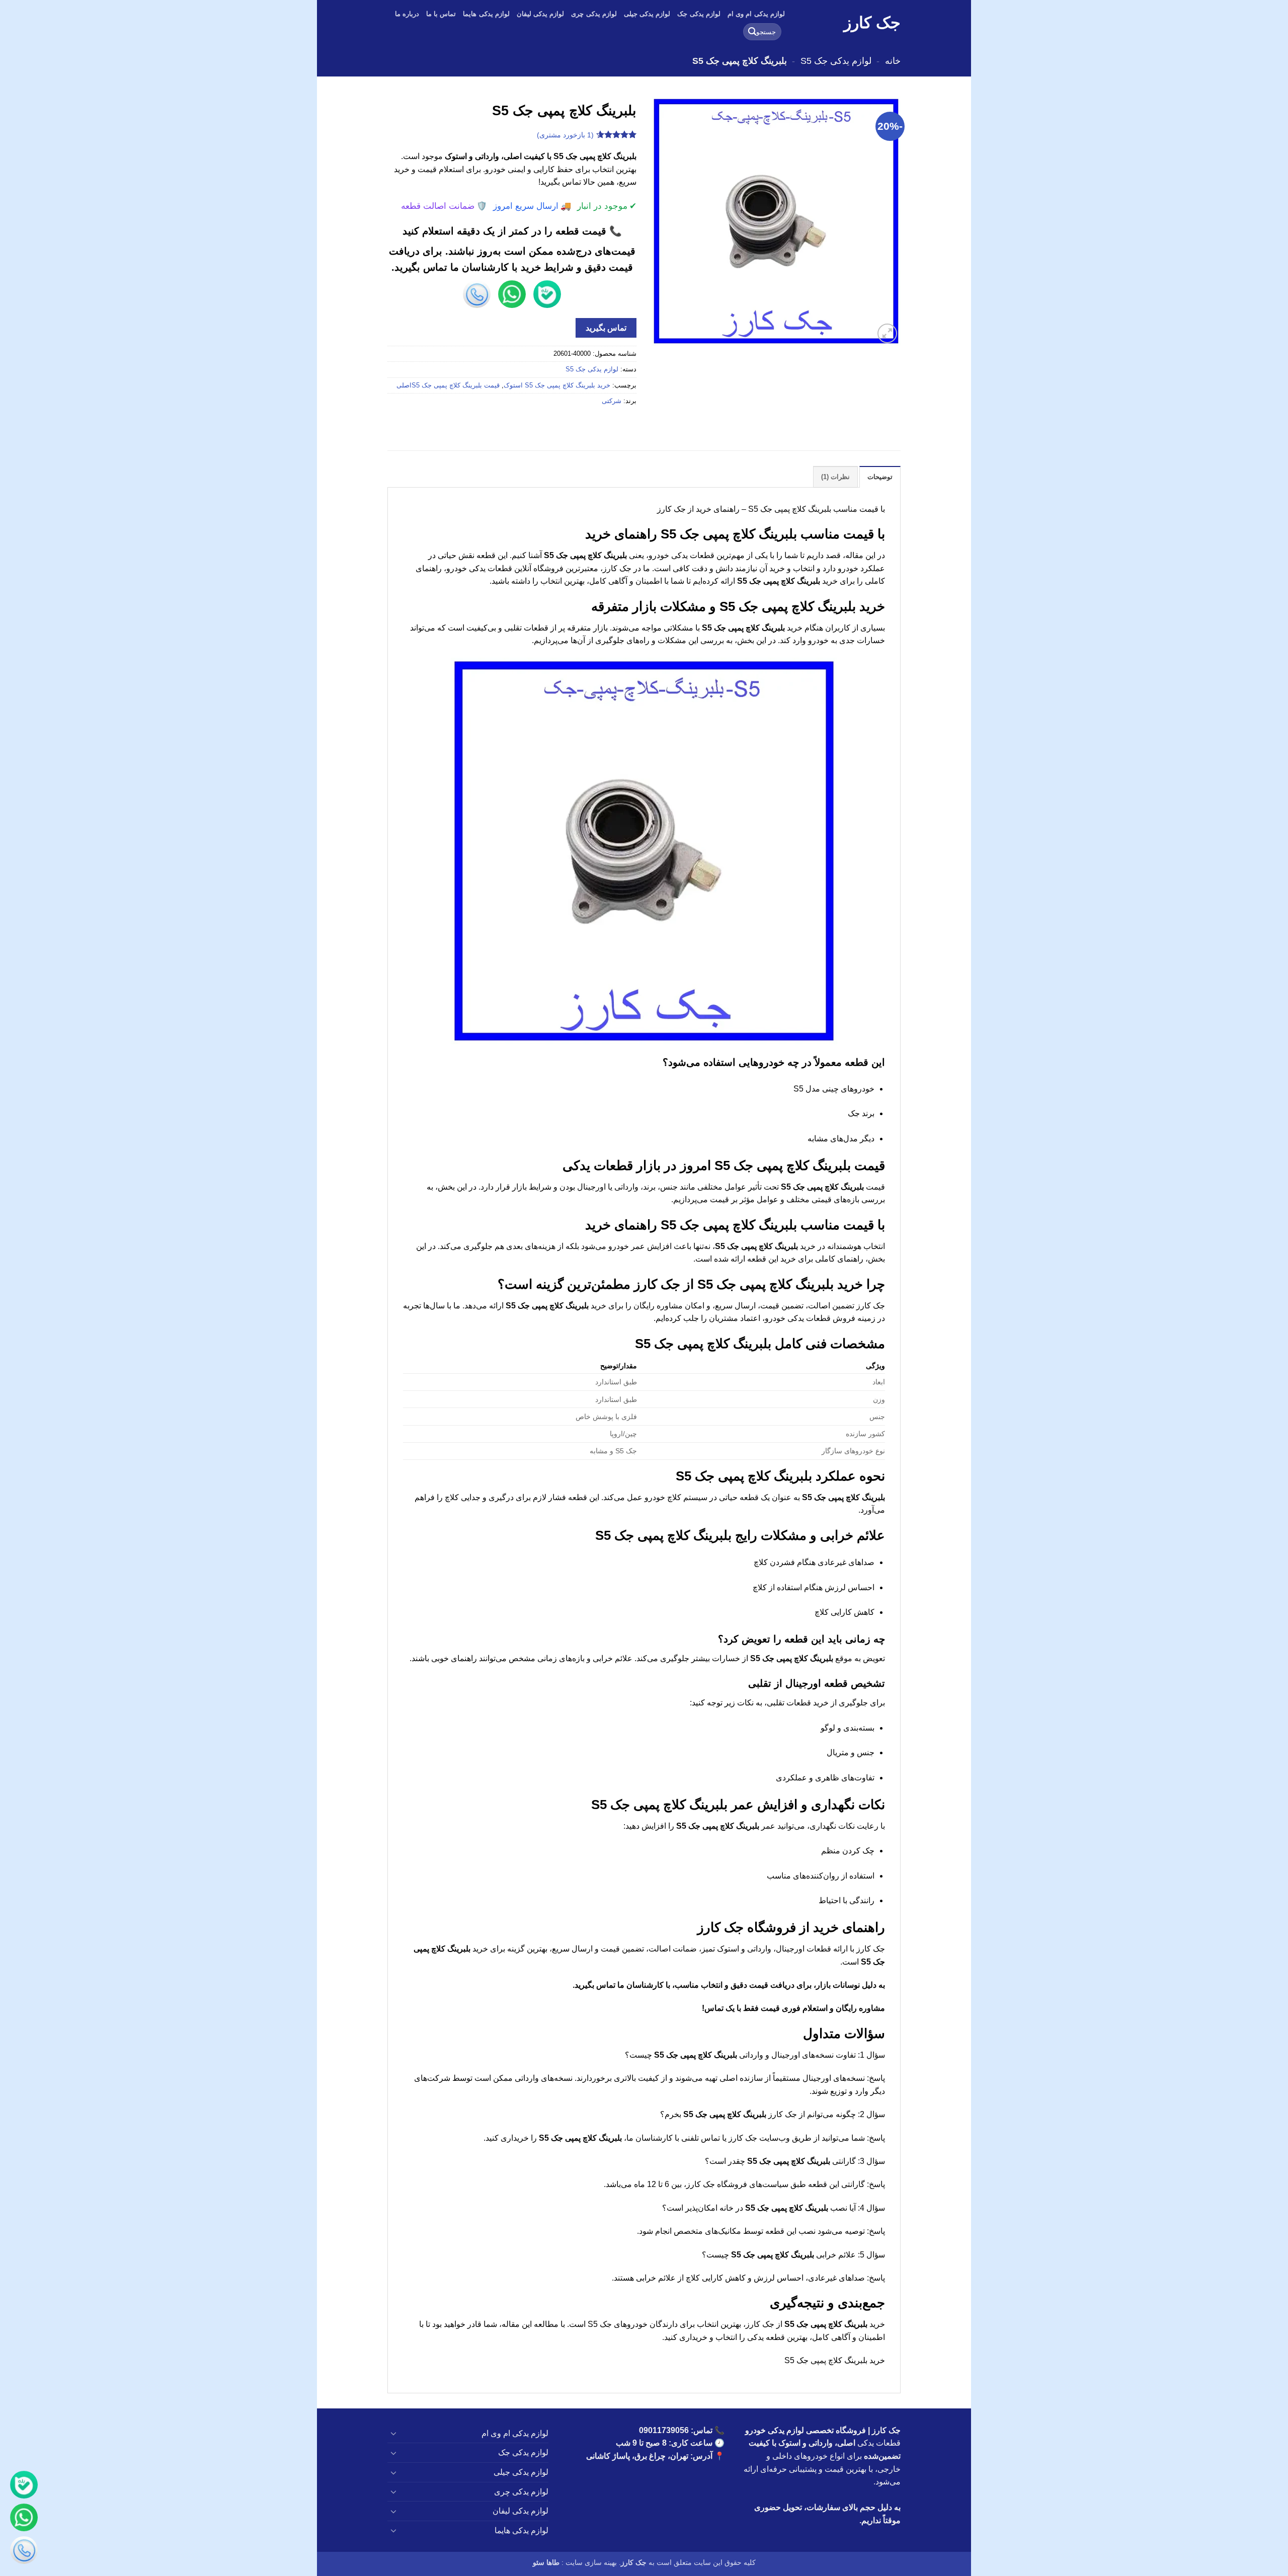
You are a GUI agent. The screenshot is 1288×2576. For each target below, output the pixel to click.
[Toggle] (393, 2433)
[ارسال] (752, 32)
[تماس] (24, 2552)
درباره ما (407, 14)
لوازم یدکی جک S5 (836, 61)
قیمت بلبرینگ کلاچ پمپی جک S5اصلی (448, 385)
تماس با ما (441, 14)
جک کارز (872, 23)
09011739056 (664, 2430)
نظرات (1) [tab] (835, 477)
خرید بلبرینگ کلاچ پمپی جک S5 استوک (557, 385)
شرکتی (612, 401)
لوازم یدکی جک (699, 14)
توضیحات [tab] (880, 477)
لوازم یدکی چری (594, 14)
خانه (893, 61)
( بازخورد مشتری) (565, 135)
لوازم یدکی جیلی (647, 14)
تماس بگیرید (606, 328)
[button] (887, 333)
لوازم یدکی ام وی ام (756, 14)
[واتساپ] (24, 2519)
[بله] (24, 2487)
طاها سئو (546, 2562)
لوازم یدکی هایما (486, 14)
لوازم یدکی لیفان (541, 14)
